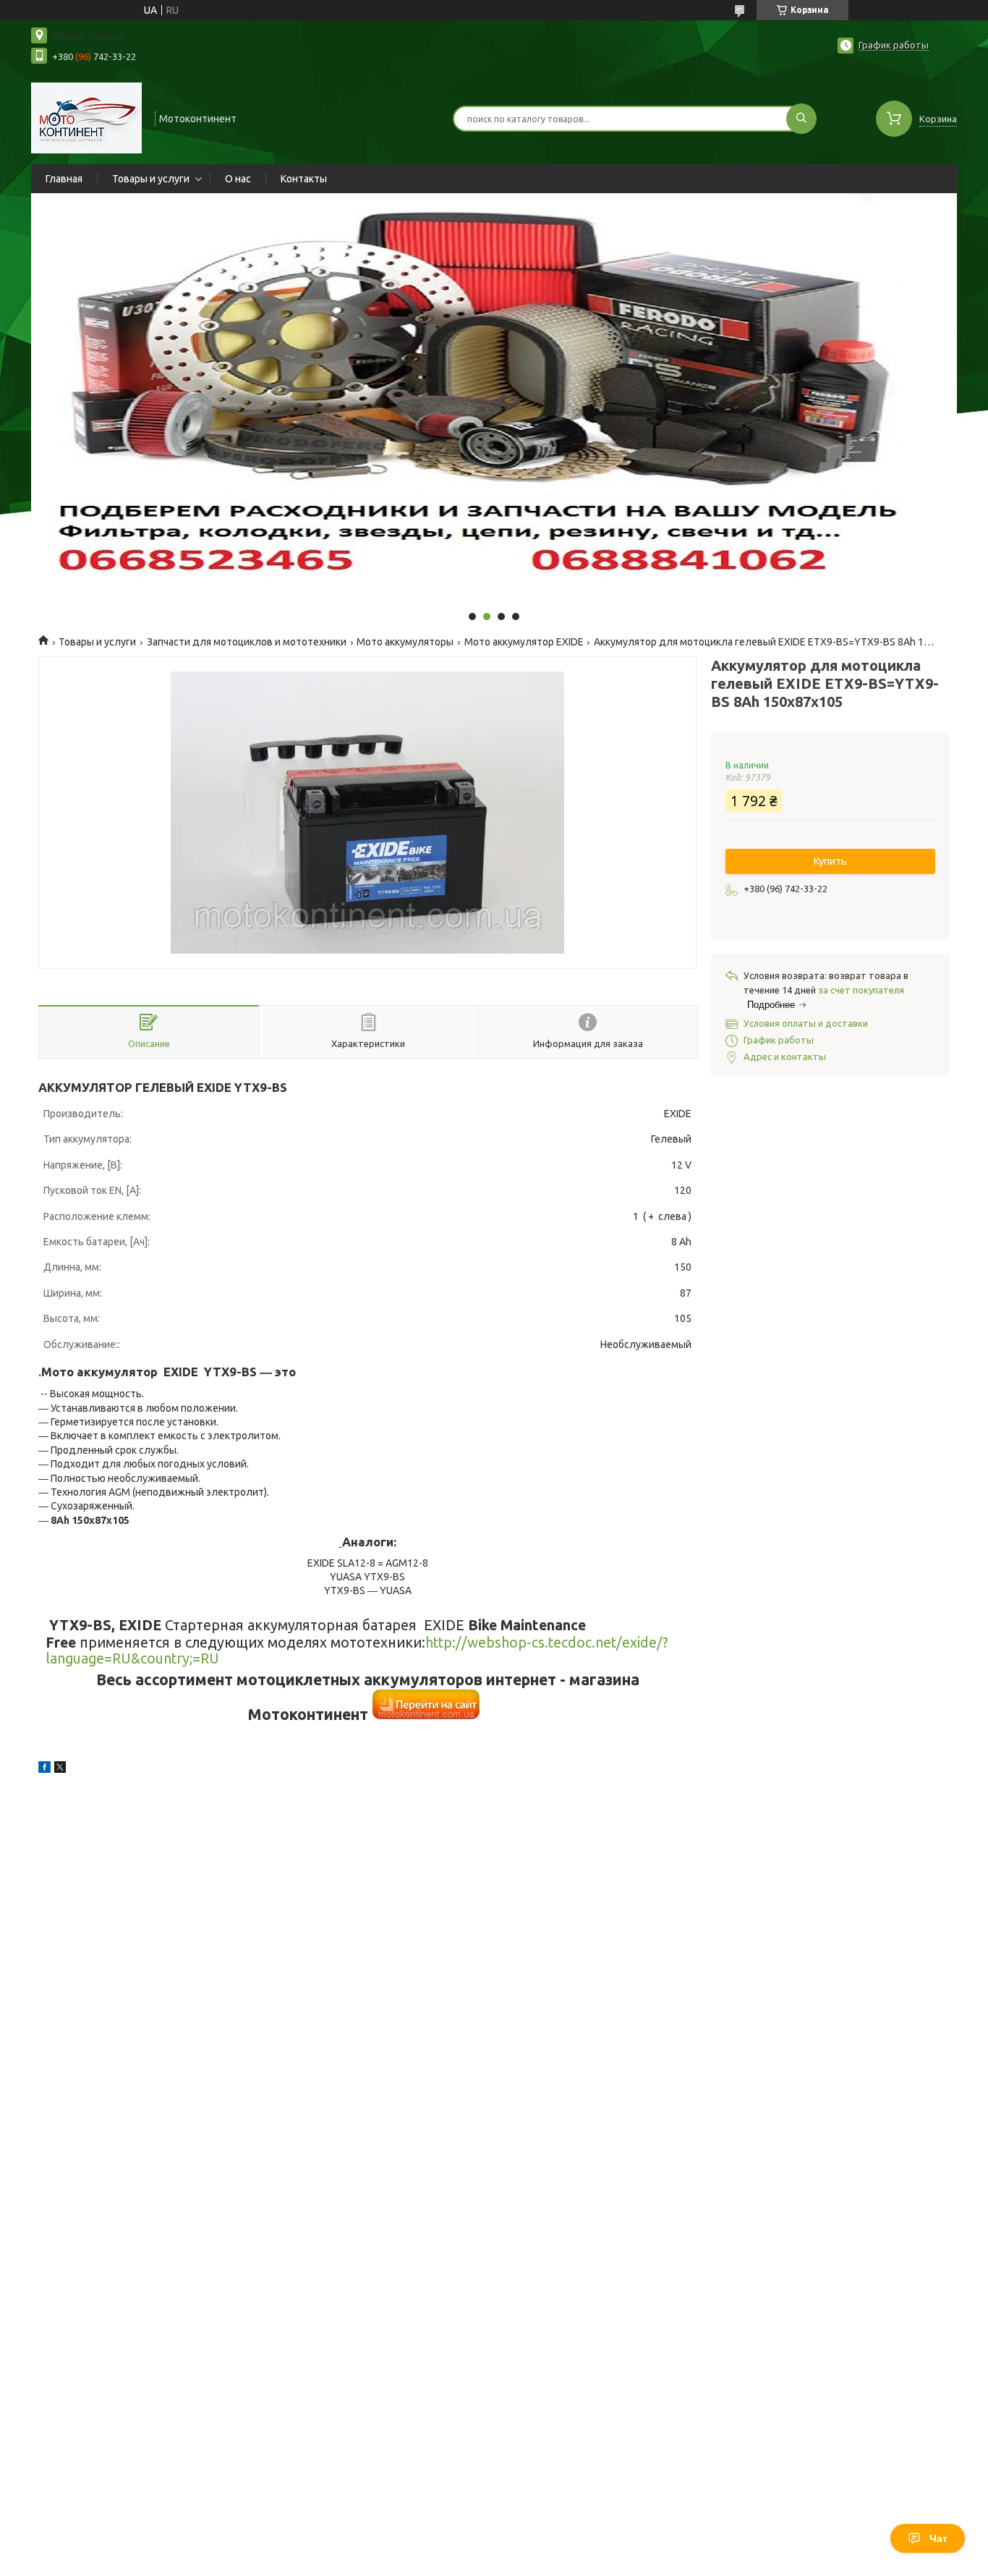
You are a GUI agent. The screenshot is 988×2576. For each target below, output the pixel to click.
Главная (64, 179)
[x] (60, 1769)
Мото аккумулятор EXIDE (524, 642)
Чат (938, 2538)
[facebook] (44, 1769)
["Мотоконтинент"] (86, 117)
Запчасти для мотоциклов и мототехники (247, 642)
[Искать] (801, 119)
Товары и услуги (151, 179)
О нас (238, 179)
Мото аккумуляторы (405, 642)
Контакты (304, 179)
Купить (830, 861)
